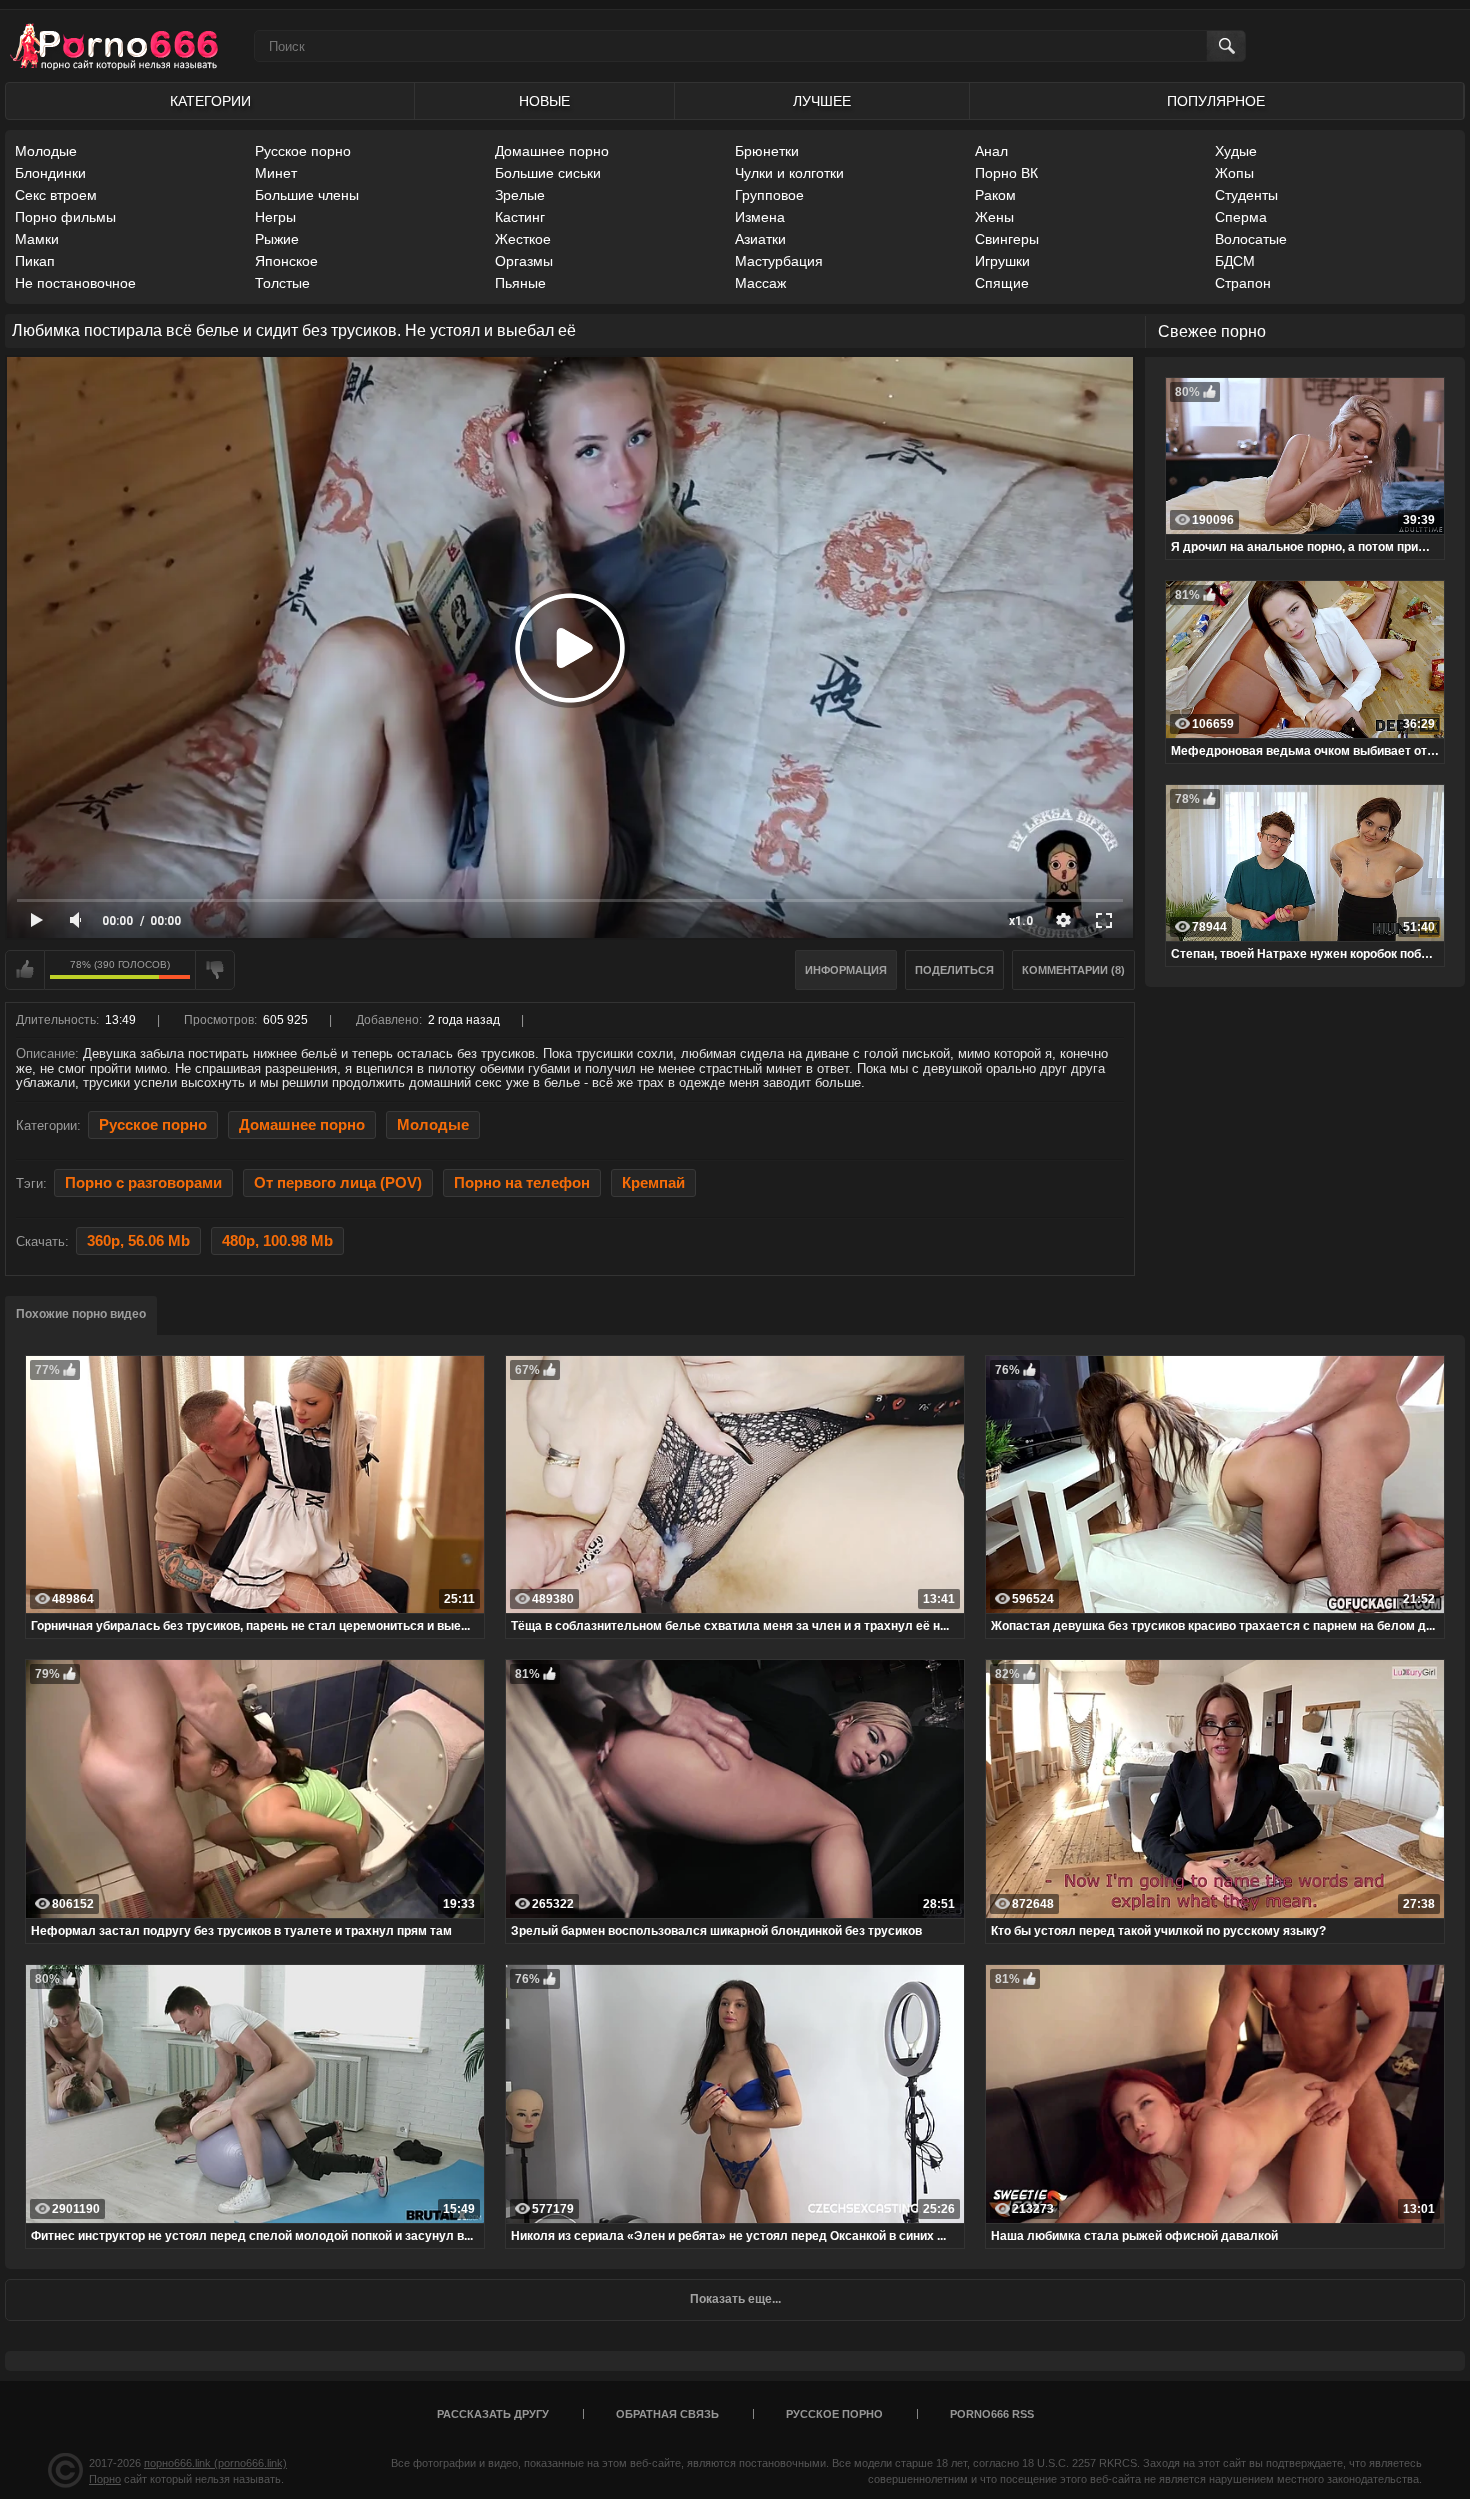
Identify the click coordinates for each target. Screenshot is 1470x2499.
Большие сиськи (548, 173)
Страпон (1243, 283)
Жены (994, 217)
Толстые (282, 283)
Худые (1236, 151)
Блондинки (50, 173)
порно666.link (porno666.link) (215, 2463)
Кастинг (520, 217)
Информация (846, 970)
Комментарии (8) (1073, 970)
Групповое (769, 195)
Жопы (1234, 173)
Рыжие (277, 239)
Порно (105, 2479)
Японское (286, 261)
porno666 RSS (992, 2414)
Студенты (1246, 195)
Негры (275, 217)
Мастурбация (779, 261)
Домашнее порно (552, 151)
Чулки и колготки (789, 173)
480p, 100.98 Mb (277, 1241)
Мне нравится (25, 970)
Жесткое (523, 239)
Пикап (35, 261)
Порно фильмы (65, 217)
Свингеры (1007, 239)
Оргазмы (524, 261)
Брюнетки (767, 151)
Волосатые (1251, 239)
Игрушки (1002, 261)
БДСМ (1235, 261)
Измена (760, 217)
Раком (995, 195)
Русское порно (303, 151)
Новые (544, 101)
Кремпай (653, 1183)
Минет (276, 173)
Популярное (1216, 101)
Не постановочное (75, 283)
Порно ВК (1006, 173)
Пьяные (520, 283)
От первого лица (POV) (338, 1183)
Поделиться (954, 970)
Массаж (760, 283)
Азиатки (760, 239)
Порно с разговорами (143, 1183)
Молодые (46, 151)
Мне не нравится (215, 970)
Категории (210, 101)
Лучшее (822, 101)
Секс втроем (56, 195)
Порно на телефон (522, 1183)
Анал (991, 151)
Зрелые (520, 195)
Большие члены (307, 195)
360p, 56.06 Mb (138, 1241)
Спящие (1002, 283)
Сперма (1241, 217)
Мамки (37, 239)
